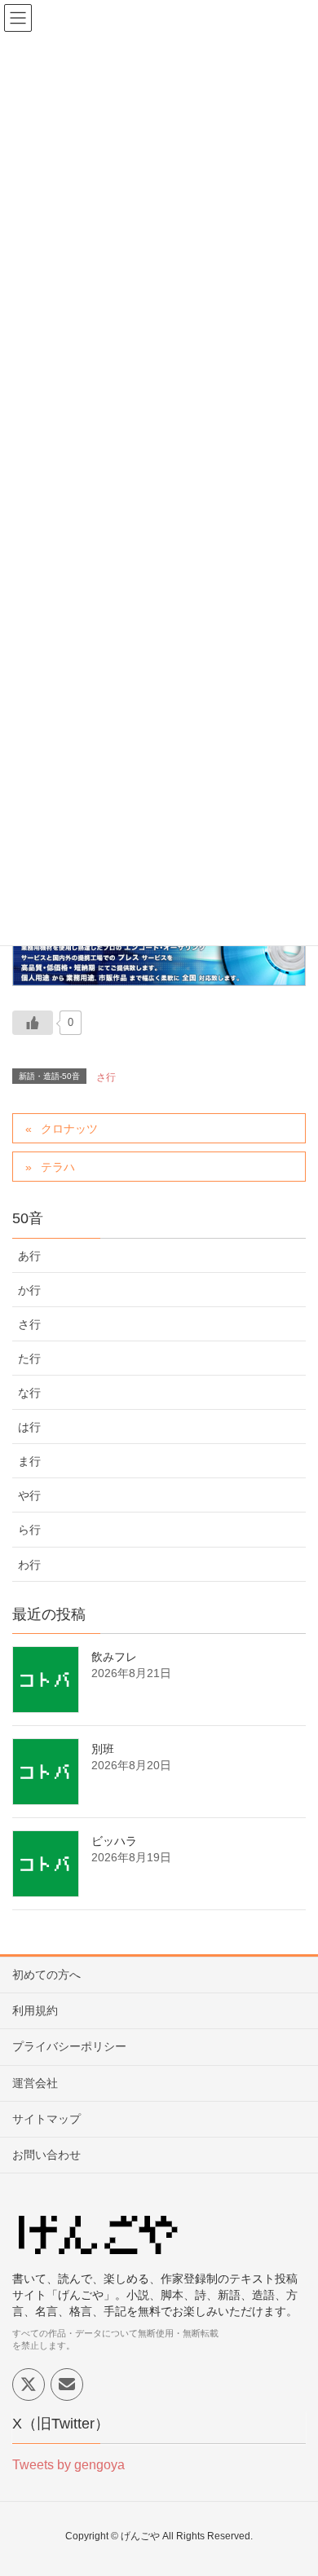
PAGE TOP (292, 2484)
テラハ (58, 1167)
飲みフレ (114, 1657)
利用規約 (35, 2010)
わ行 (29, 1565)
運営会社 (35, 2083)
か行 (29, 1290)
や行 (29, 1495)
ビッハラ (114, 1841)
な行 (29, 1393)
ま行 (29, 1461)
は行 (29, 1427)
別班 (103, 1749)
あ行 (29, 1256)
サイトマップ (46, 2119)
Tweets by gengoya (68, 2465)
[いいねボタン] (33, 1023)
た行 (29, 1358)
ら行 (29, 1530)
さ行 (106, 1077)
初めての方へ (46, 1975)
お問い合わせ (46, 2155)
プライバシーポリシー (69, 2046)
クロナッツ (69, 1129)
